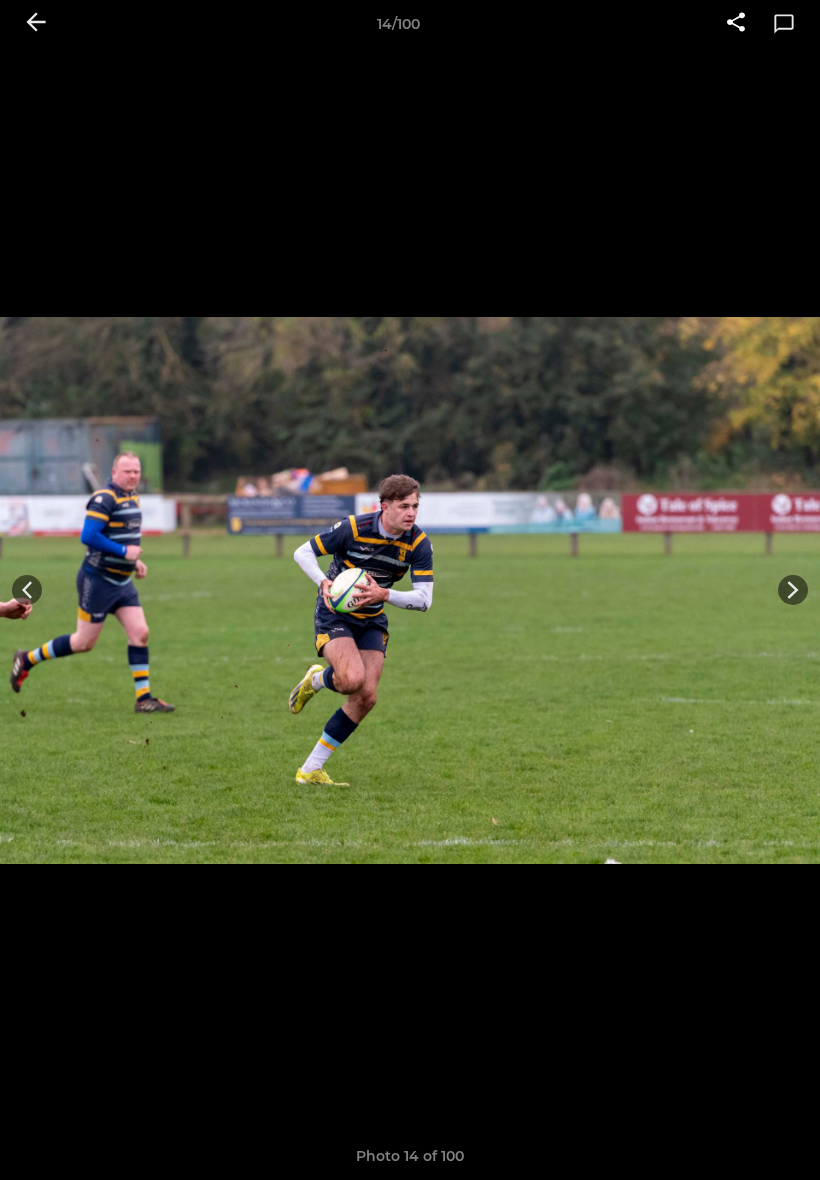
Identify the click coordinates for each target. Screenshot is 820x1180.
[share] (736, 24)
